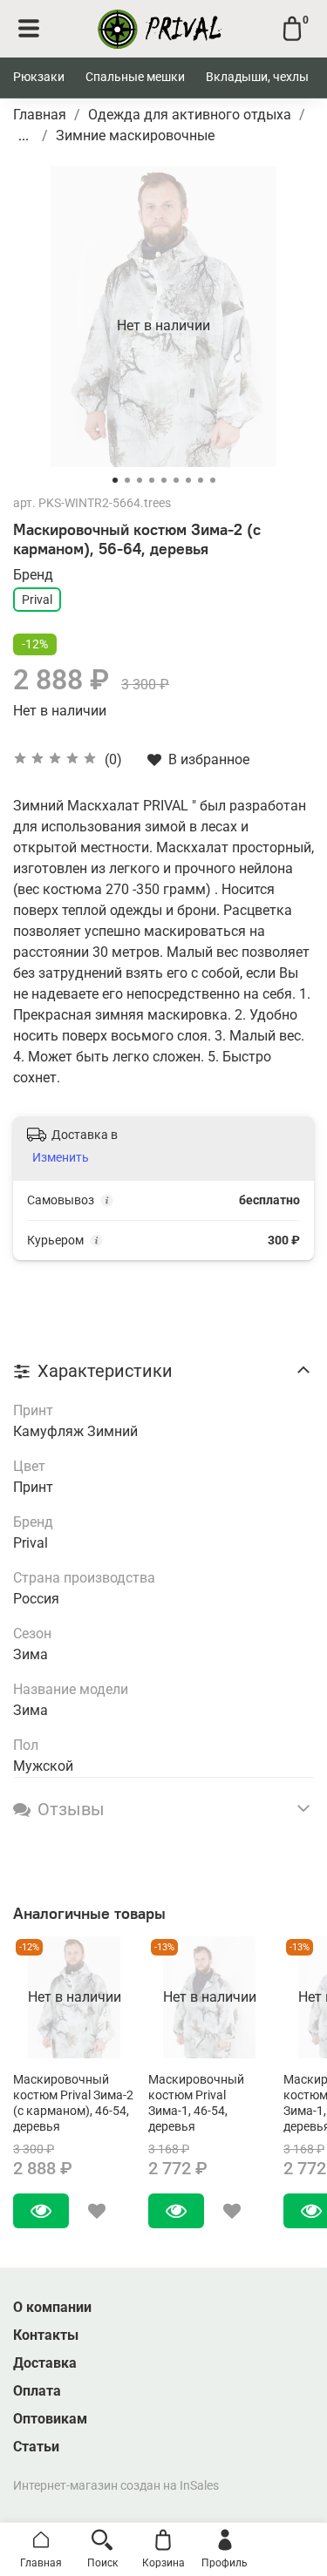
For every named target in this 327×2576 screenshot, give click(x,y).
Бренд (33, 575)
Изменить (61, 1157)
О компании (52, 2307)
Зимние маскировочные (135, 136)
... (24, 136)
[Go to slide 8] (201, 480)
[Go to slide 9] (213, 480)
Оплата (37, 2391)
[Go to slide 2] (127, 480)
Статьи (36, 2447)
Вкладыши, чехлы (257, 77)
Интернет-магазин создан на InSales (116, 2486)
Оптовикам (50, 2419)
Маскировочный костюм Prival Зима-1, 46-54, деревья (196, 2103)
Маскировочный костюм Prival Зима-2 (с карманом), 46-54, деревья (73, 2103)
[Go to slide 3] (140, 480)
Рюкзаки (39, 77)
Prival (37, 600)
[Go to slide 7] (188, 480)
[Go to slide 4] (152, 480)
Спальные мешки (135, 77)
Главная (40, 115)
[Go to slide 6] (176, 480)
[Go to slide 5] (164, 480)
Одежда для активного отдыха (190, 115)
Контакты (46, 2335)
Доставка (45, 2363)
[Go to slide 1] (115, 480)
